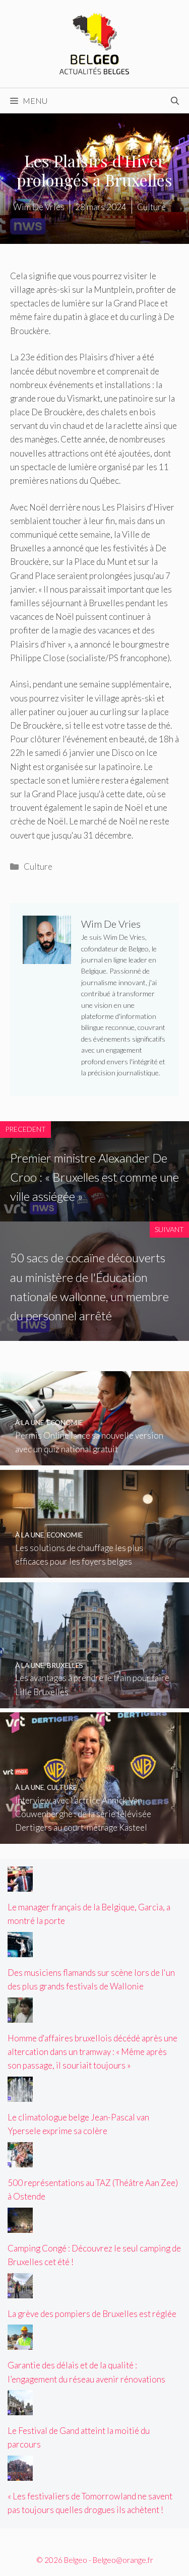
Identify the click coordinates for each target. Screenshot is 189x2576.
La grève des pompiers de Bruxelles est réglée (92, 2314)
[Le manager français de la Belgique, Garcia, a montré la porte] (20, 1885)
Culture (38, 866)
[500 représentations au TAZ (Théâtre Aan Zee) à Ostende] (20, 2161)
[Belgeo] (95, 43)
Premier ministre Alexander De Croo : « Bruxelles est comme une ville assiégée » (94, 1177)
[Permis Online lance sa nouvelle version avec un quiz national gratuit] (94, 1459)
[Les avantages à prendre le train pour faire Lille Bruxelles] (94, 1701)
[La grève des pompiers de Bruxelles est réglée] (20, 2292)
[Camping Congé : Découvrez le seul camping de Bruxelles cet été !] (20, 2226)
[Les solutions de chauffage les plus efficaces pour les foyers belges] (94, 1571)
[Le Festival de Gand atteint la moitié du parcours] (20, 2408)
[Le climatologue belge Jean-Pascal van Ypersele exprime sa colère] (20, 2095)
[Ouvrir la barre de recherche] (175, 101)
